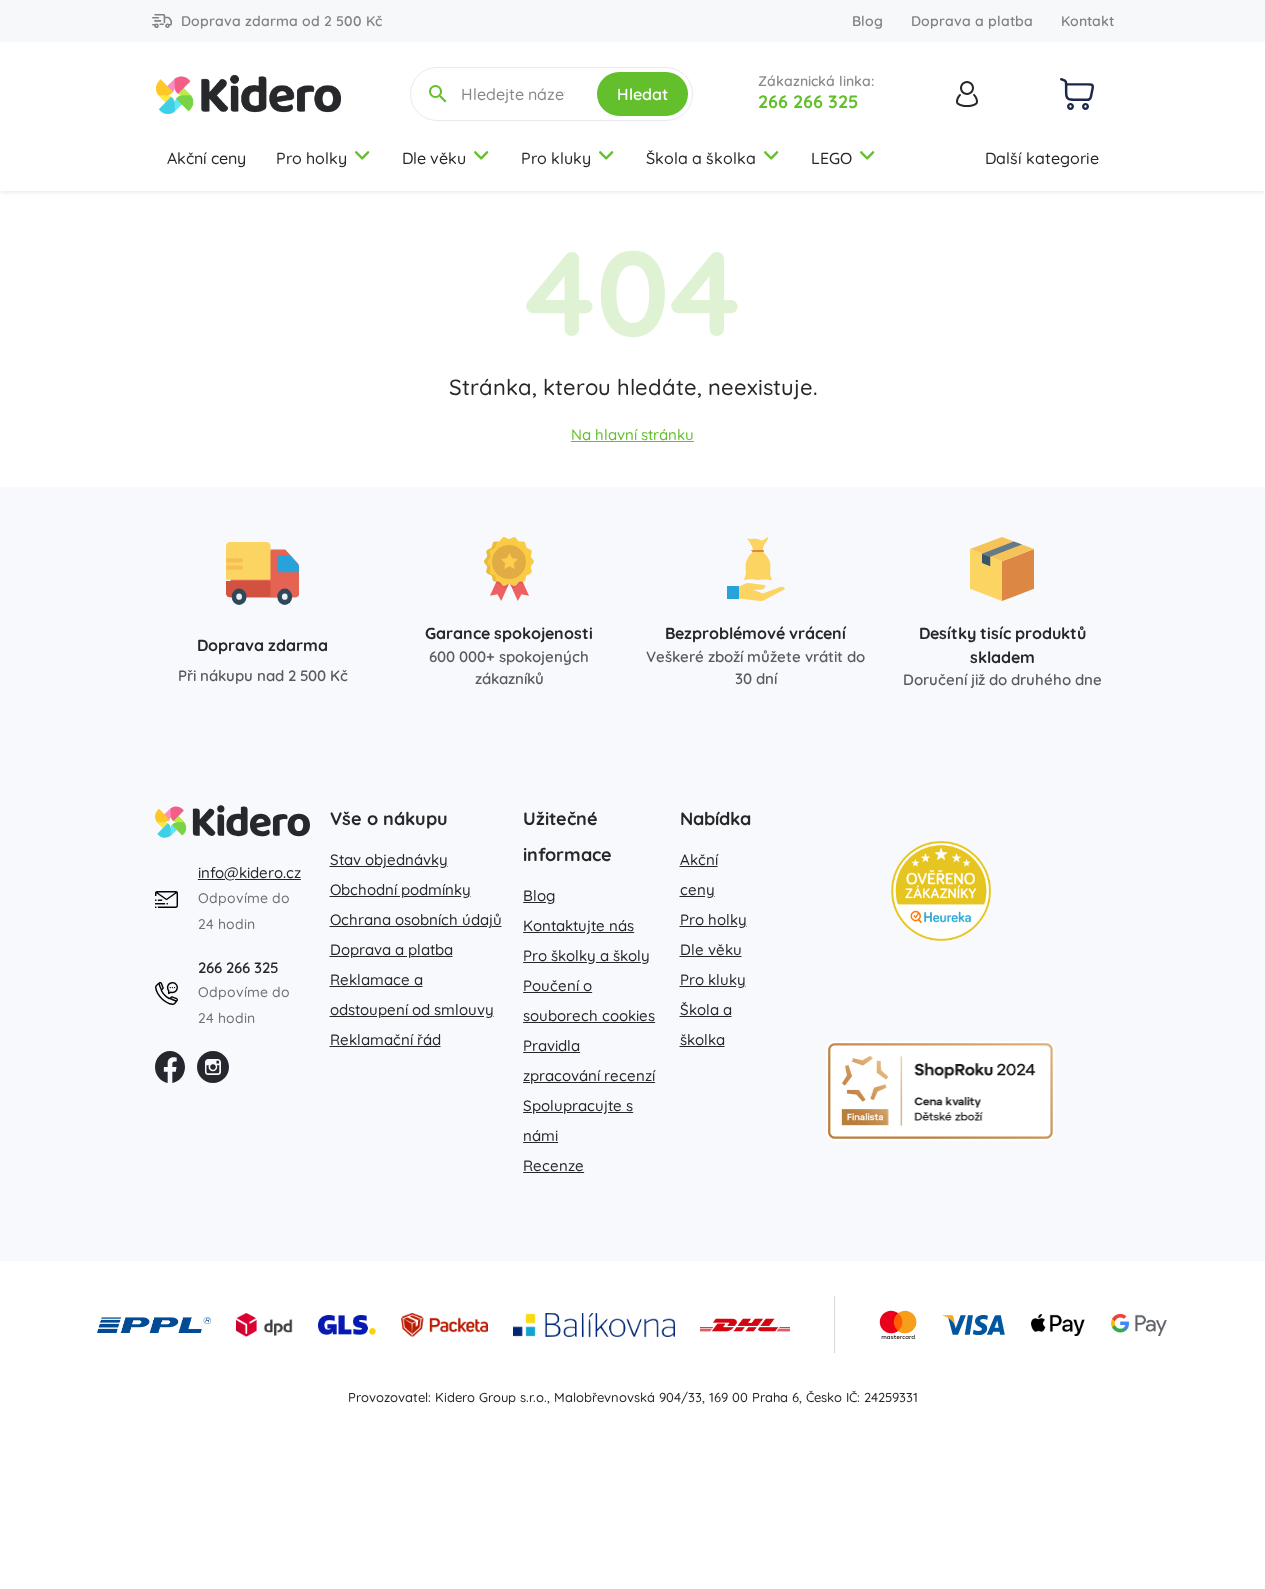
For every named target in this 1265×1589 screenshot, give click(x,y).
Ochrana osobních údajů (416, 919)
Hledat (642, 94)
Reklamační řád (385, 1039)
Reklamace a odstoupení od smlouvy (412, 994)
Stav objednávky (389, 859)
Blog (867, 21)
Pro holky (311, 158)
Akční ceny (206, 158)
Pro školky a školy (586, 955)
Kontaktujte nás (578, 925)
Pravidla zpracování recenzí (589, 1060)
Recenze (553, 1165)
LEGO (831, 158)
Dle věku (434, 158)
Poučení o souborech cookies (589, 1000)
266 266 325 (808, 101)
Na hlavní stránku (632, 434)
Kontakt (1087, 21)
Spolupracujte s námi (578, 1120)
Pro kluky (556, 158)
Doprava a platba (972, 21)
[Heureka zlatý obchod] (941, 891)
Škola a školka (701, 158)
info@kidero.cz (249, 872)
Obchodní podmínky (400, 889)
